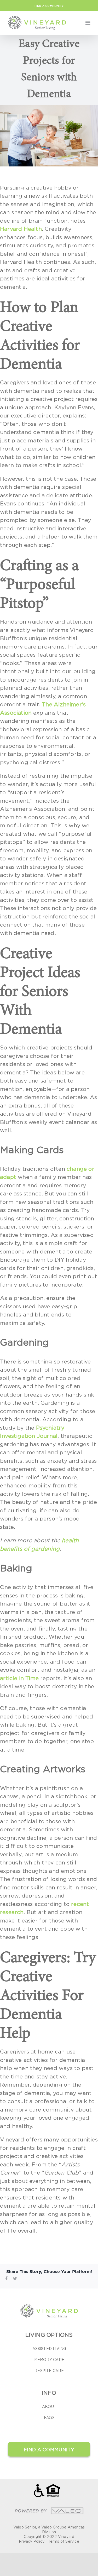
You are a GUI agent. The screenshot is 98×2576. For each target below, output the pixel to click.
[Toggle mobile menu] (88, 23)
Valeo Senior (25, 2527)
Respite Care (49, 2371)
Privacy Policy (32, 2541)
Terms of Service (64, 2541)
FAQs (49, 2418)
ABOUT (49, 2407)
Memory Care (49, 2360)
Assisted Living (49, 2348)
